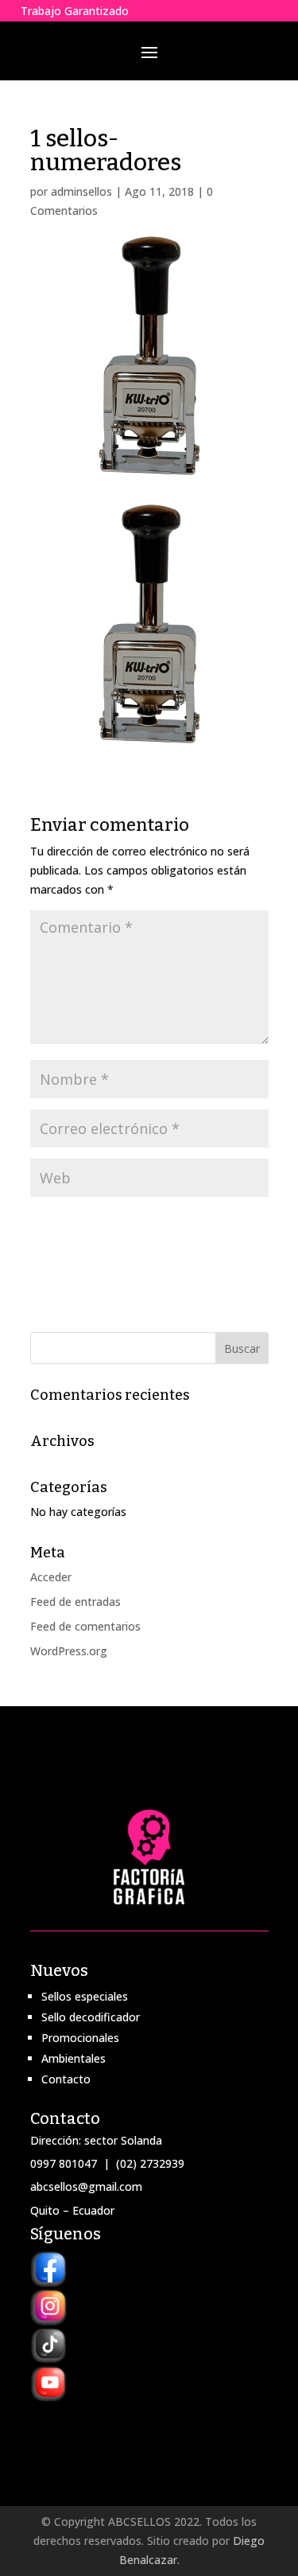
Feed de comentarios (85, 1626)
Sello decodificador (91, 2017)
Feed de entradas (75, 1602)
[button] (149, 624)
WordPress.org (69, 1651)
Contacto (66, 2079)
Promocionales (80, 2038)
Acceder (51, 1577)
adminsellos (81, 191)
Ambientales (74, 2058)
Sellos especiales (85, 1996)
